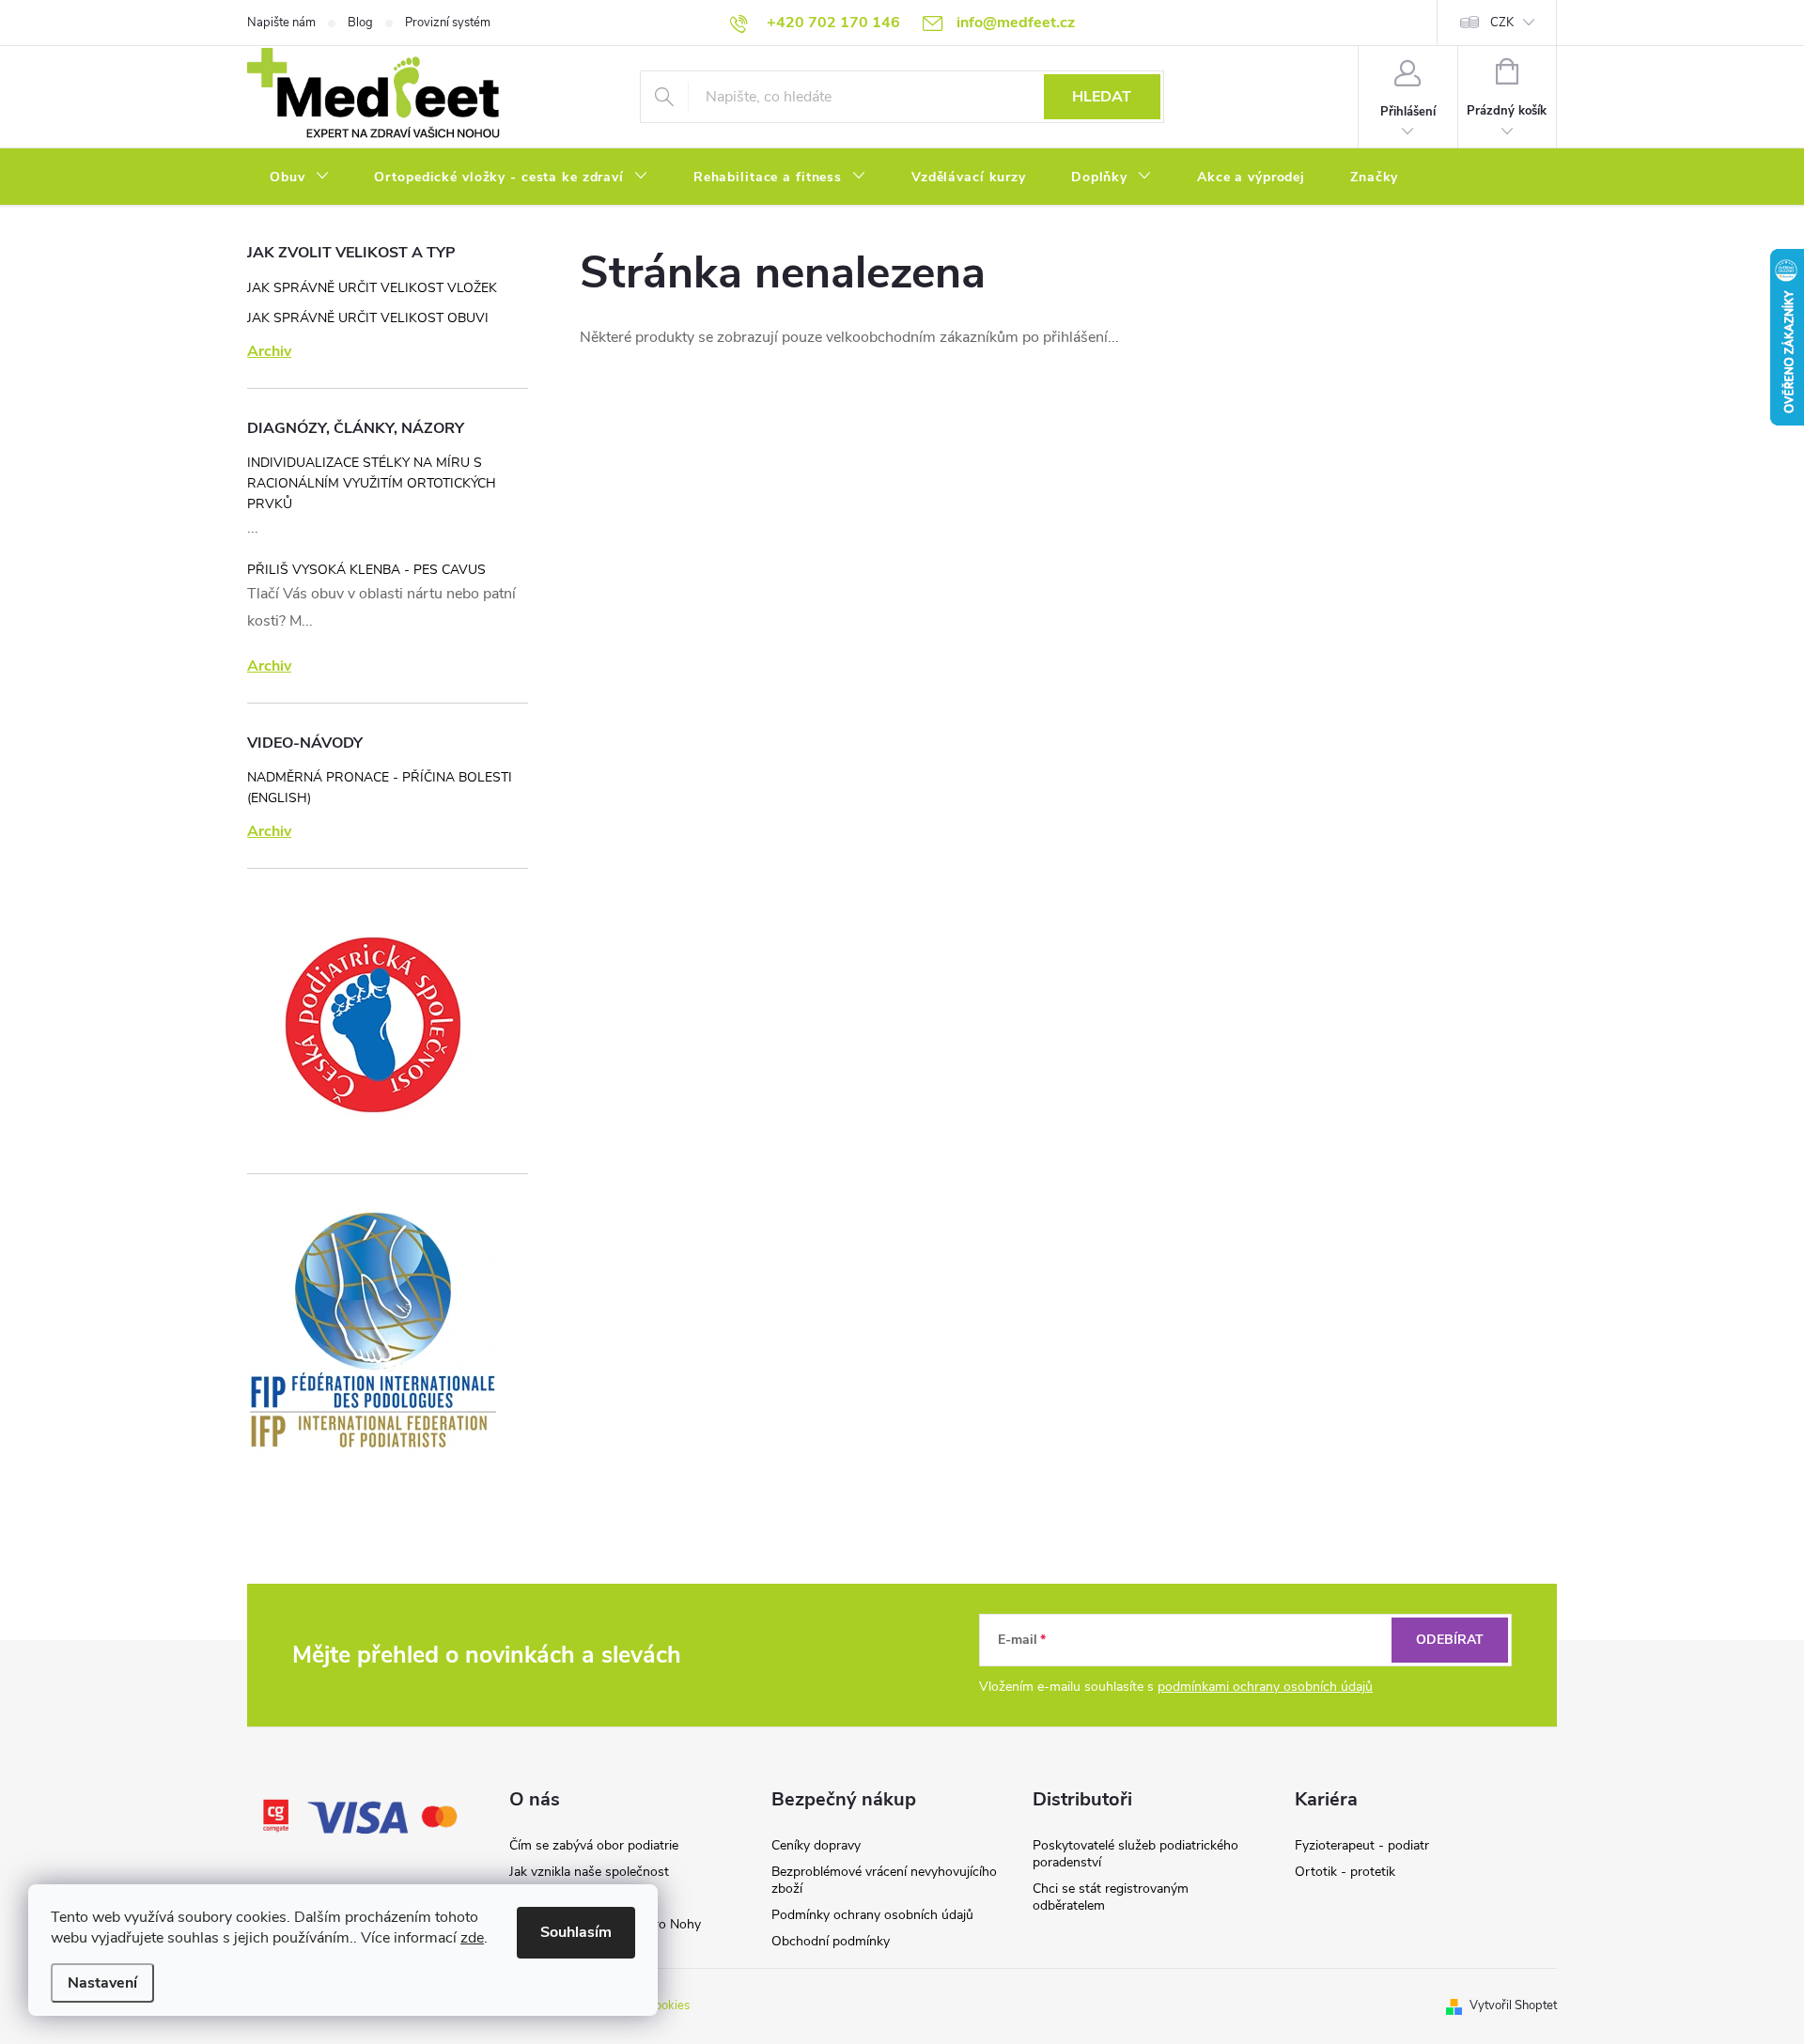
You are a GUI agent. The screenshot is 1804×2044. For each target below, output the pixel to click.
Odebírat (1450, 1640)
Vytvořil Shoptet (1513, 2005)
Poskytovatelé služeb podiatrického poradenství (1135, 1854)
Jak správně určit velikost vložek (372, 288)
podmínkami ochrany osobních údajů (1265, 1687)
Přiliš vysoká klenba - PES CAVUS (366, 570)
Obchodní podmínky (831, 1941)
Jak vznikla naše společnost (589, 1872)
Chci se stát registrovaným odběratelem (1111, 1897)
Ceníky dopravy (816, 1845)
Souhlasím (576, 1932)
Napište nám (281, 23)
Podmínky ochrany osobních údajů (872, 1915)
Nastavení (102, 1983)
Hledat (1102, 97)
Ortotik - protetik (1345, 1872)
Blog (360, 23)
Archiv (269, 351)
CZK (1502, 23)
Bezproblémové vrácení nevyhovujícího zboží (884, 1880)
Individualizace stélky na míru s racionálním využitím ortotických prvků (372, 483)
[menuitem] (299, 178)
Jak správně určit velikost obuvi (368, 318)
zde (472, 1938)
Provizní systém (448, 23)
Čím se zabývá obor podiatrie (594, 1845)
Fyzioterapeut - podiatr (1362, 1845)
